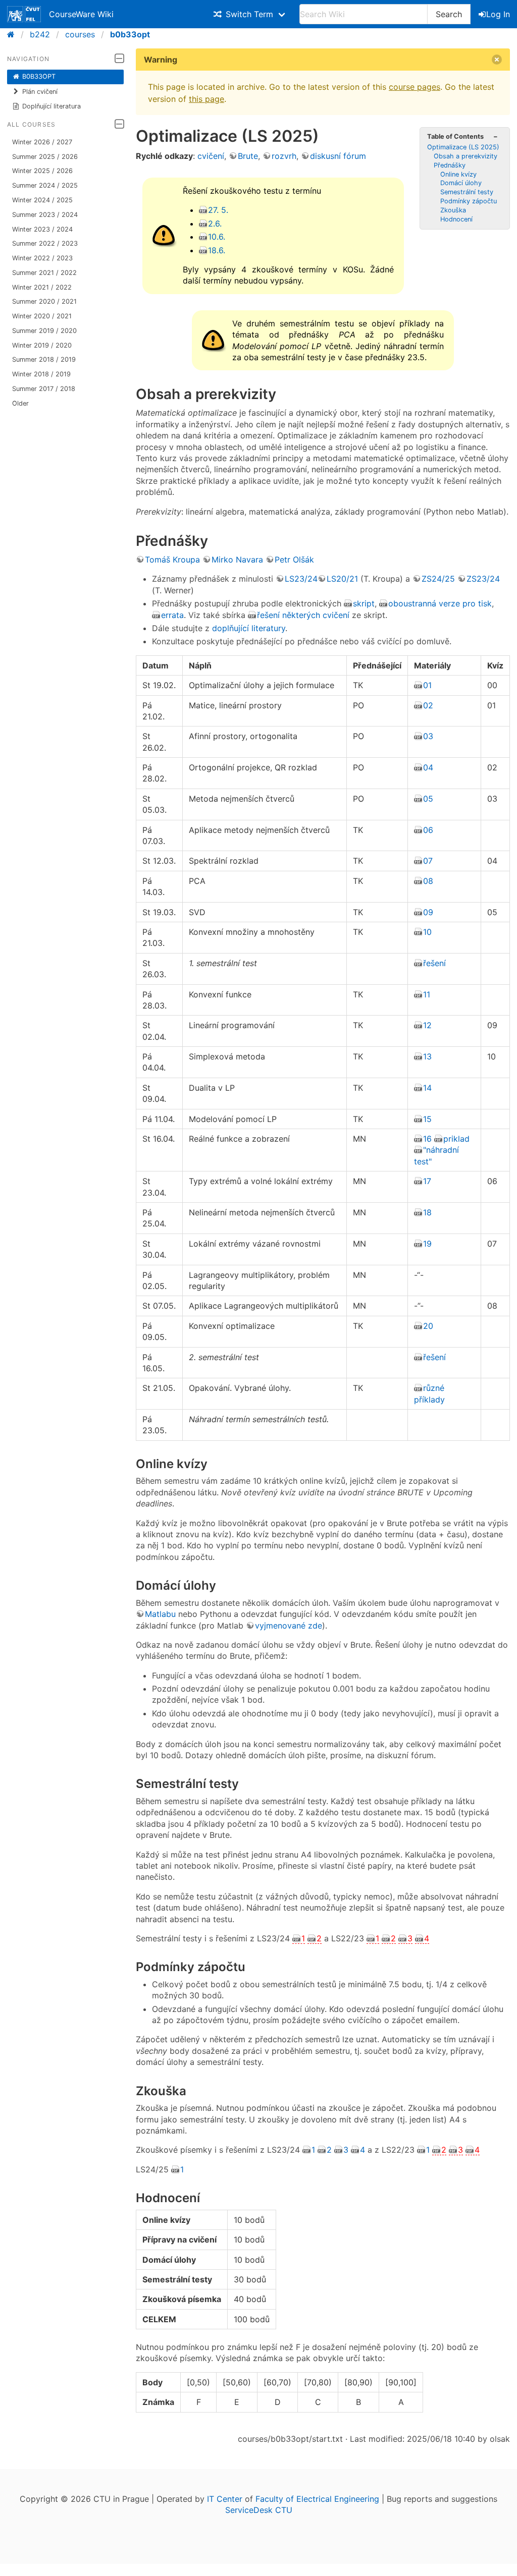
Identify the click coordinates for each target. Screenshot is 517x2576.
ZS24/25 (438, 579)
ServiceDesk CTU (259, 2510)
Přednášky (450, 165)
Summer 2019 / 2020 (44, 331)
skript (364, 603)
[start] (14, 34)
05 (428, 799)
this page (206, 99)
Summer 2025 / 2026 (45, 157)
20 (428, 1326)
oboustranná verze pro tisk (440, 603)
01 (427, 685)
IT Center (225, 2499)
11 (427, 994)
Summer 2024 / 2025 (45, 185)
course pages (415, 87)
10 (427, 932)
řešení (434, 963)
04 (428, 767)
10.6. (217, 237)
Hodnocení (456, 219)
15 (427, 1119)
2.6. (215, 223)
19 (427, 1244)
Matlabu (160, 1614)
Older (20, 403)
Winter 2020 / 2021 (42, 316)
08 (428, 881)
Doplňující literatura (51, 106)
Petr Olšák (294, 559)
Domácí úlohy (461, 183)
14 (427, 1088)
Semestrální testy (467, 192)
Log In (498, 14)
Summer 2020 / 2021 (44, 301)
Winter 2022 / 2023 (42, 258)
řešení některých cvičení (303, 615)
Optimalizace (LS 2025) (463, 147)
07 (428, 861)
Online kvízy (458, 174)
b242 (40, 34)
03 (428, 736)
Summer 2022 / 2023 (45, 243)
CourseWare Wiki (81, 14)
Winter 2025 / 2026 (42, 171)
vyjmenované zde (289, 1626)
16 (427, 1139)
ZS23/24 (483, 579)
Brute (248, 156)
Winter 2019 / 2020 (42, 345)
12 (427, 1025)
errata (172, 615)
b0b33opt (130, 34)
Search (449, 14)
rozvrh (284, 156)
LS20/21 (342, 579)
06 (428, 830)
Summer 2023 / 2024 (45, 215)
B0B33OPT (39, 76)
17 (427, 1181)
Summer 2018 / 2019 (44, 359)
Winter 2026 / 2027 (42, 142)
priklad (456, 1139)
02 (428, 705)
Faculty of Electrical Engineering (317, 2499)
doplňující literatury (249, 628)
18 (427, 1212)
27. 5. (218, 210)
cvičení (211, 156)
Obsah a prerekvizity (466, 156)
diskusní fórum (338, 156)
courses (80, 34)
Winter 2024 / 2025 (42, 200)
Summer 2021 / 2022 (44, 273)
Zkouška (453, 210)
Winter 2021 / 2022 (42, 287)
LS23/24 (301, 579)
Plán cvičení (40, 92)
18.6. (217, 250)
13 (427, 1056)
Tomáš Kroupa (172, 559)
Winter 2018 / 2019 (41, 374)
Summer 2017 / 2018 (44, 389)
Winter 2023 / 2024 (42, 229)
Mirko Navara (237, 559)
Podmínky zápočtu (469, 201)
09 (428, 912)
